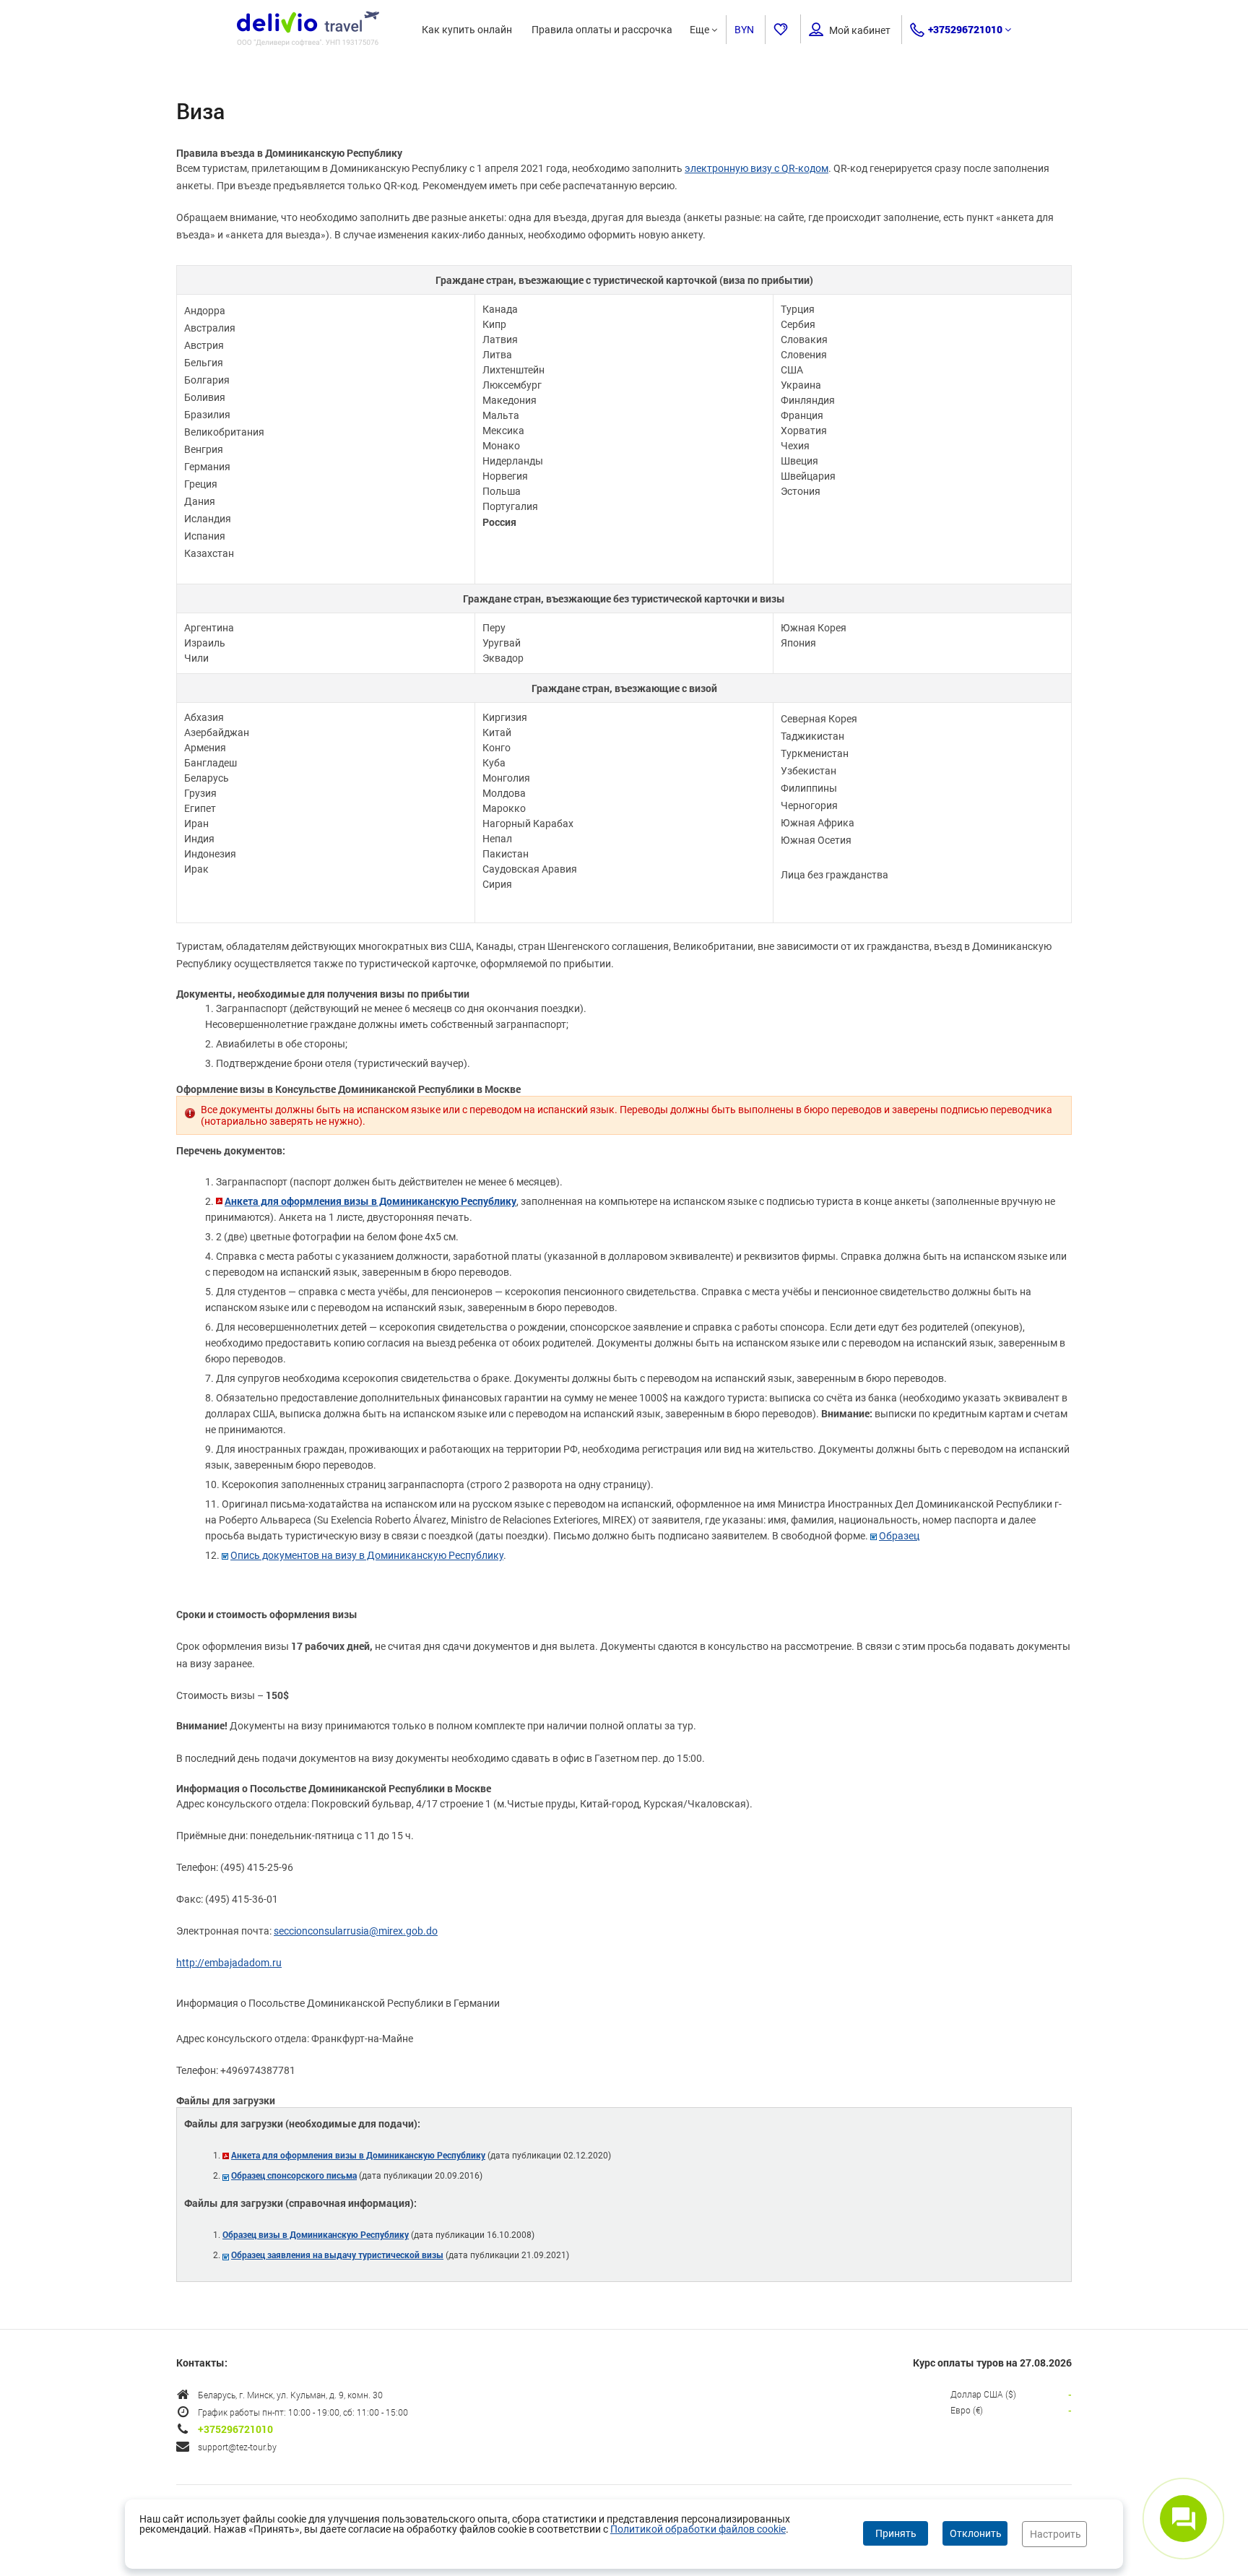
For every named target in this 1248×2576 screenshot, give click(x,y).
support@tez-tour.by (237, 2447)
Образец (899, 1536)
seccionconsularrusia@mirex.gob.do (356, 1931)
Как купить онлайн (467, 30)
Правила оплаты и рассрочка (602, 30)
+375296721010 (965, 29)
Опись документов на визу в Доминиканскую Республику (367, 1555)
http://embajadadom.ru (229, 1963)
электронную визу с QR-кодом (757, 168)
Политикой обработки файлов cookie (698, 2529)
